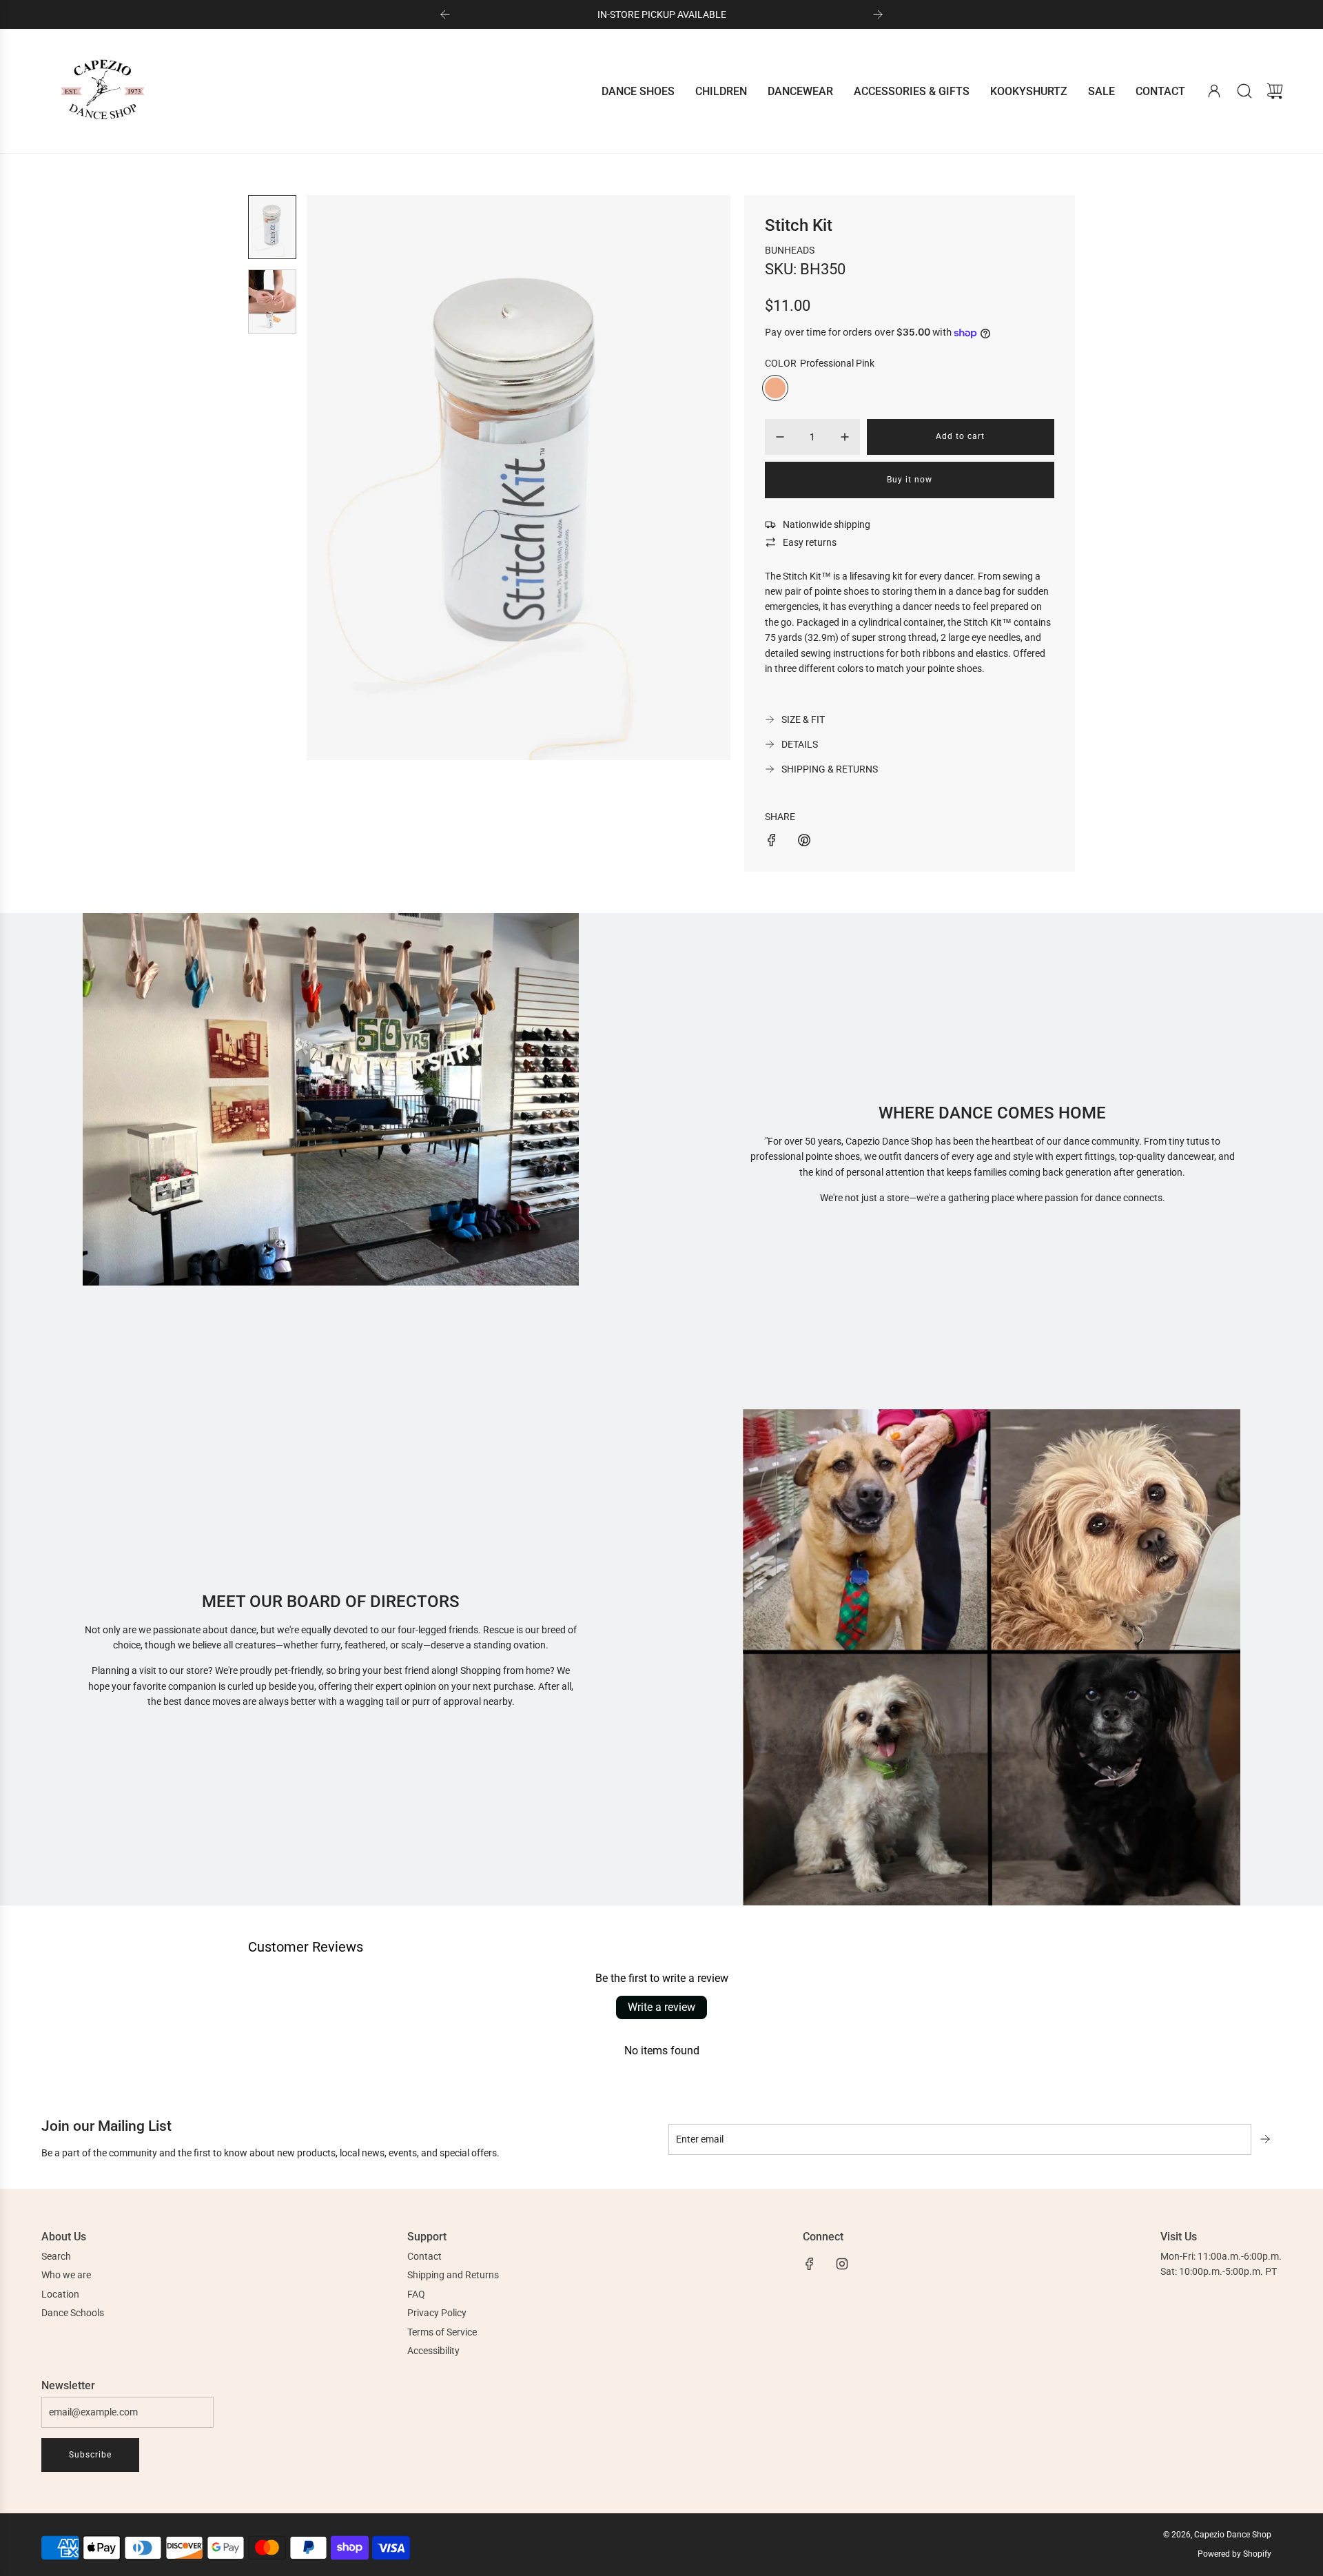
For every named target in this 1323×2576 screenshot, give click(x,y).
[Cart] (1275, 91)
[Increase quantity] (845, 437)
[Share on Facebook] (772, 842)
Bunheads (790, 250)
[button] (340, 478)
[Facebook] (810, 2264)
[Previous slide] (445, 14)
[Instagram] (842, 2264)
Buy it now (910, 480)
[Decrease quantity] (780, 437)
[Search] (1244, 91)
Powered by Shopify (1234, 2554)
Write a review (661, 2007)
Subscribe (90, 2455)
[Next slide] (878, 14)
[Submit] (1266, 2139)
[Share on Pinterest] (804, 842)
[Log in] (1214, 91)
